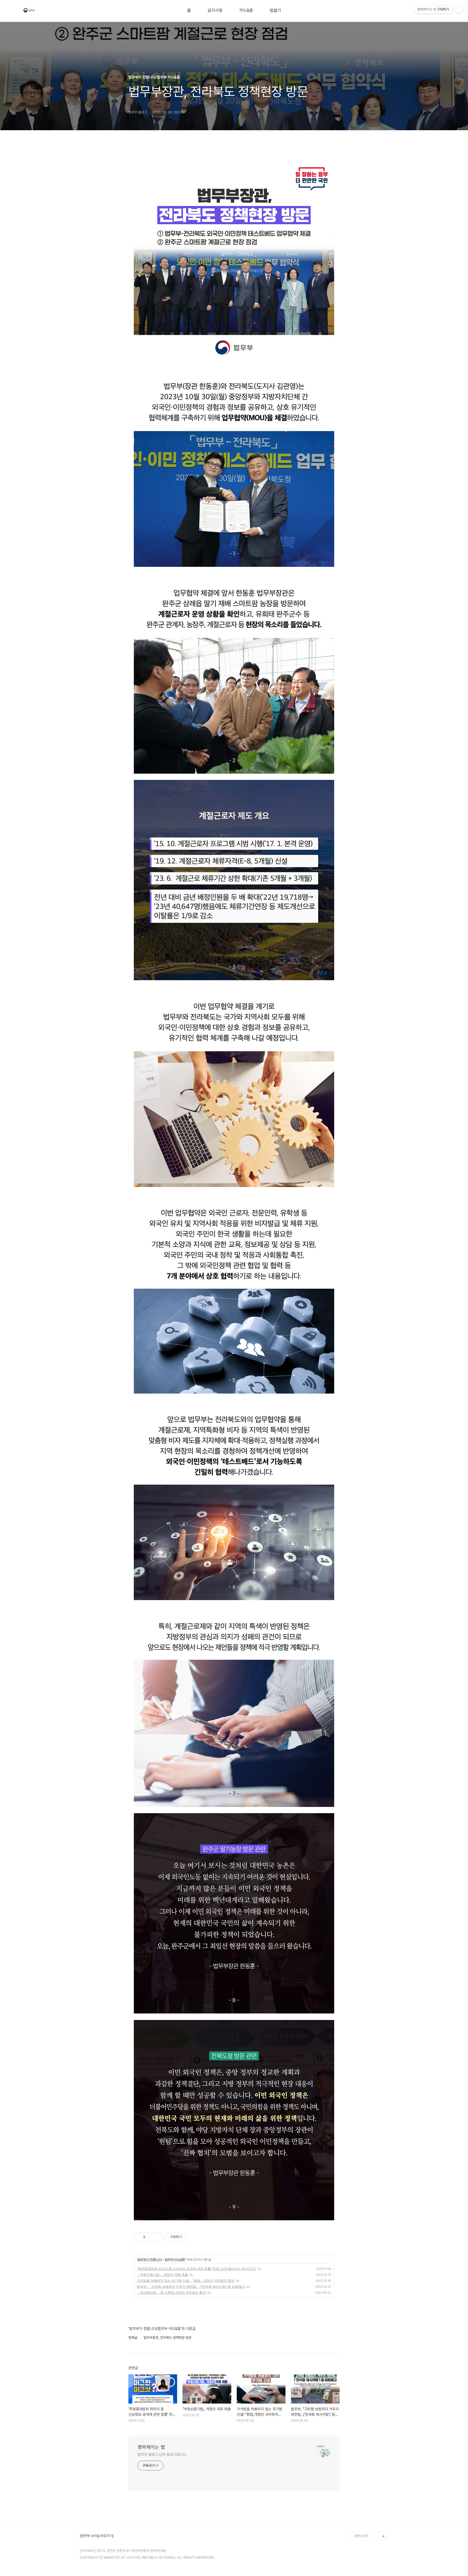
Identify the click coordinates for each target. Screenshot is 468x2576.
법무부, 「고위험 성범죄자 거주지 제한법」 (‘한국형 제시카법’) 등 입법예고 (191, 2286)
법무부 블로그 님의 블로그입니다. (162, 2454)
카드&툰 (246, 11)
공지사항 (215, 11)
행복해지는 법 (151, 2447)
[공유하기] (150, 2237)
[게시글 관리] (157, 2237)
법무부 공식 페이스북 (368, 2510)
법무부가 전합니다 (149, 2259)
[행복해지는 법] (30, 11)
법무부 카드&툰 (175, 2259)
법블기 (275, 11)
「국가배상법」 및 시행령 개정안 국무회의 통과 (171, 2292)
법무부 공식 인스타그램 (370, 2527)
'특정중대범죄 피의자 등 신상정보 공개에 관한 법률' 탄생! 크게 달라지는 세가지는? (196, 2269)
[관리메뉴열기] (459, 9)
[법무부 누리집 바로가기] (97, 2536)
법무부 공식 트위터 (367, 2519)
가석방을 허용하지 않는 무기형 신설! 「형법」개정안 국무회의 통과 (186, 2281)
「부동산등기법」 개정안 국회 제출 (162, 2275)
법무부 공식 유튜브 (367, 2501)
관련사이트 (361, 2536)
